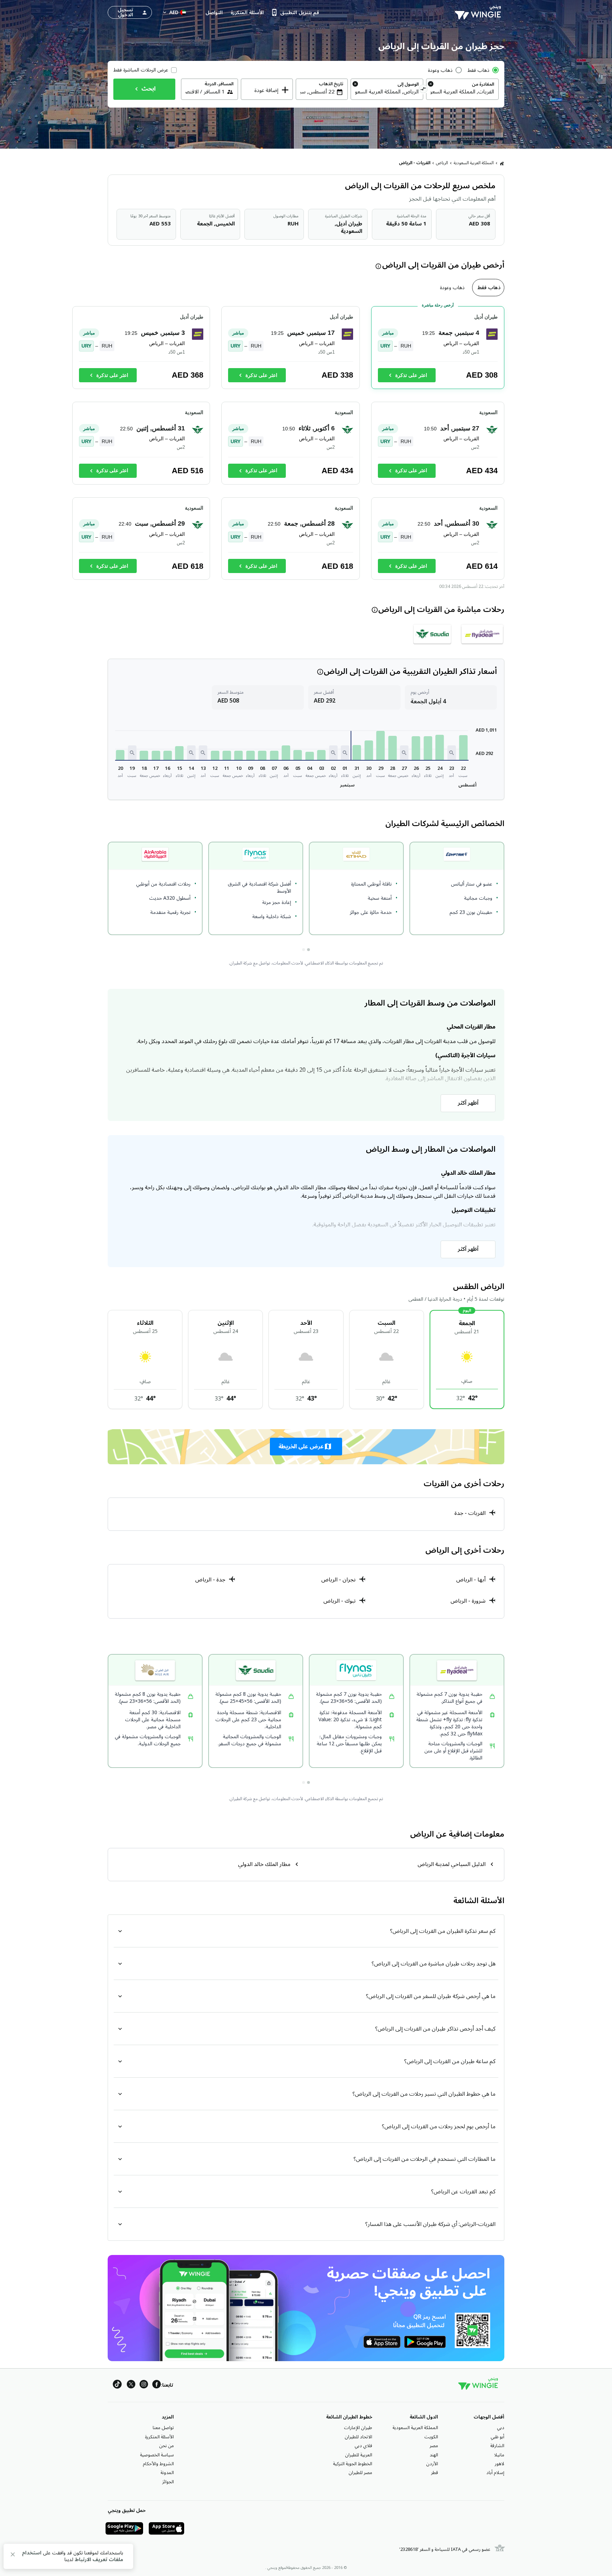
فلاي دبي (363, 2446)
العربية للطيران (359, 2455)
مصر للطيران (360, 2473)
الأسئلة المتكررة (159, 2437)
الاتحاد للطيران (358, 2437)
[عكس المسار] (423, 90)
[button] (463, 748)
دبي (501, 2428)
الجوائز (168, 2482)
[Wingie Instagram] (144, 2385)
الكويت (431, 2437)
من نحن (166, 2446)
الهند (434, 2455)
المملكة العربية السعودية (474, 163)
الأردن (432, 2464)
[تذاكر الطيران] (502, 163)
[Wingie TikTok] (117, 2385)
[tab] (488, 288)
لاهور (500, 2464)
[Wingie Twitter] (131, 2385)
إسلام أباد (495, 2473)
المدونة (167, 2473)
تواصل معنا (163, 2428)
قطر (435, 2473)
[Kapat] (13, 2556)
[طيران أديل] (482, 634)
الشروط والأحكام (158, 2464)
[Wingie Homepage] (480, 12)
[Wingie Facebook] (157, 2385)
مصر (434, 2446)
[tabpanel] (306, 446)
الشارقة (497, 2446)
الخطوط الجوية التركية (353, 2464)
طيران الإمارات (358, 2428)
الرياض (442, 163)
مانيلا (499, 2455)
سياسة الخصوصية (157, 2455)
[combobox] (462, 92)
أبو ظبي (497, 2437)
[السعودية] (432, 634)
